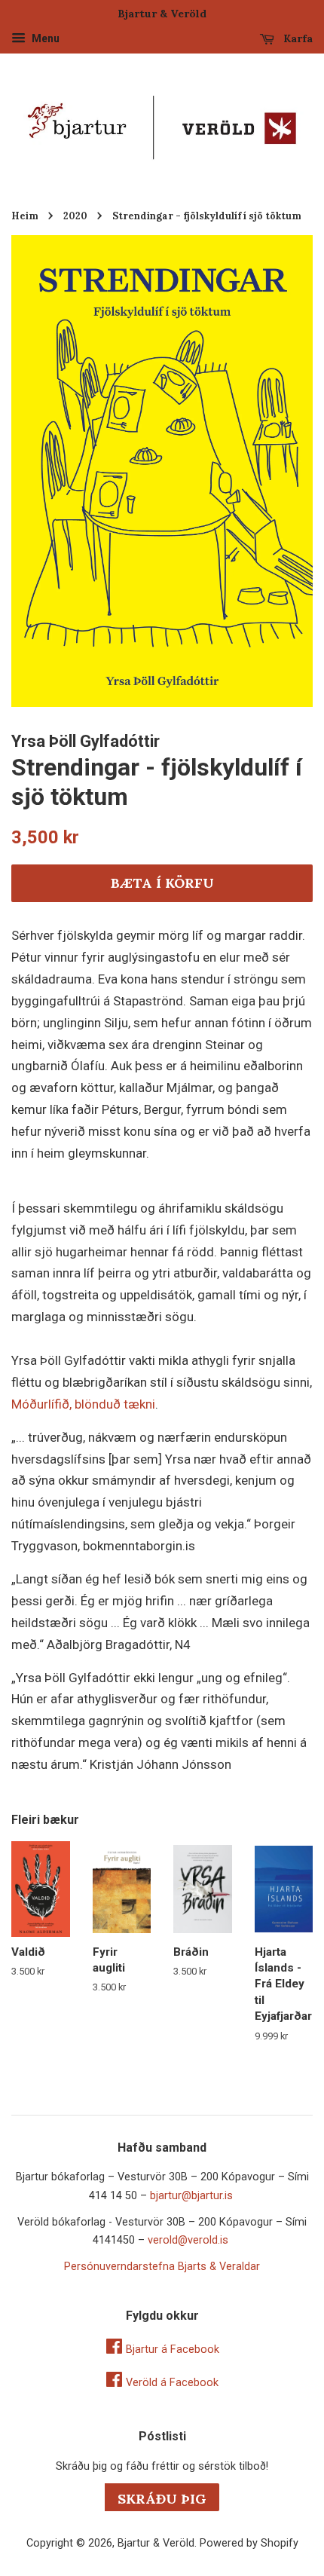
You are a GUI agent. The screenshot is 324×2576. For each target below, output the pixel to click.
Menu (44, 38)
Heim (25, 216)
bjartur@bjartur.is (191, 2196)
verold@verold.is (188, 2240)
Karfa (296, 38)
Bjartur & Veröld (156, 2543)
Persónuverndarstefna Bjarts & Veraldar (162, 2267)
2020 (75, 216)
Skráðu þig (162, 2499)
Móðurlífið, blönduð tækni (83, 1404)
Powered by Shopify (249, 2543)
